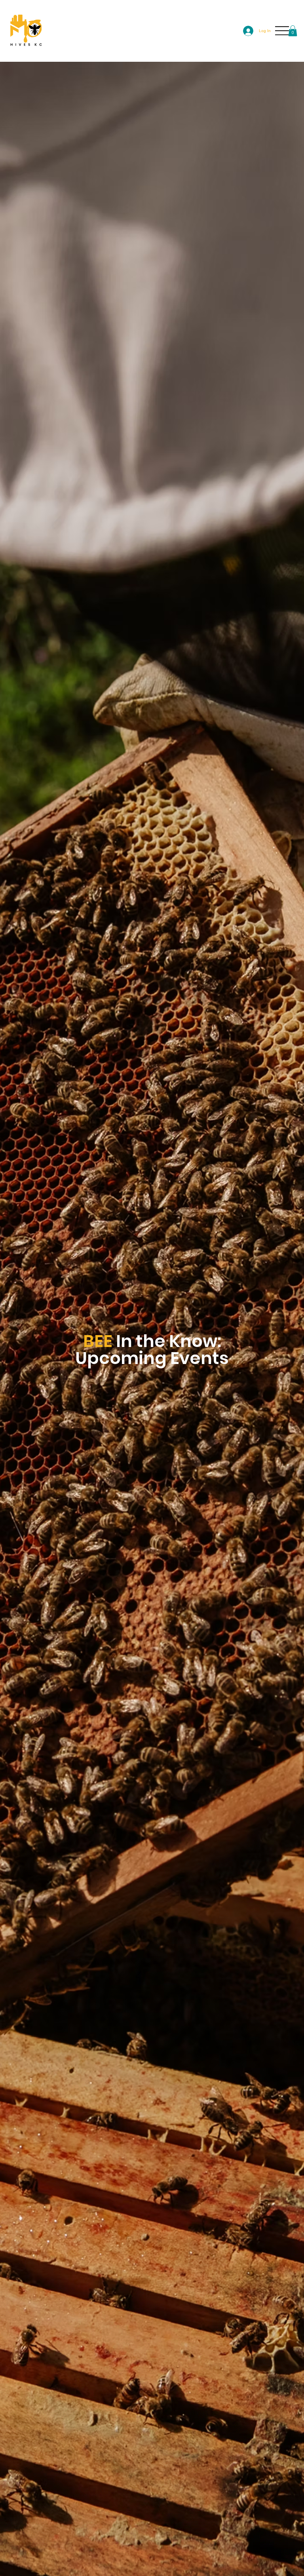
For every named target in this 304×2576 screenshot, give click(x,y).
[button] (293, 31)
